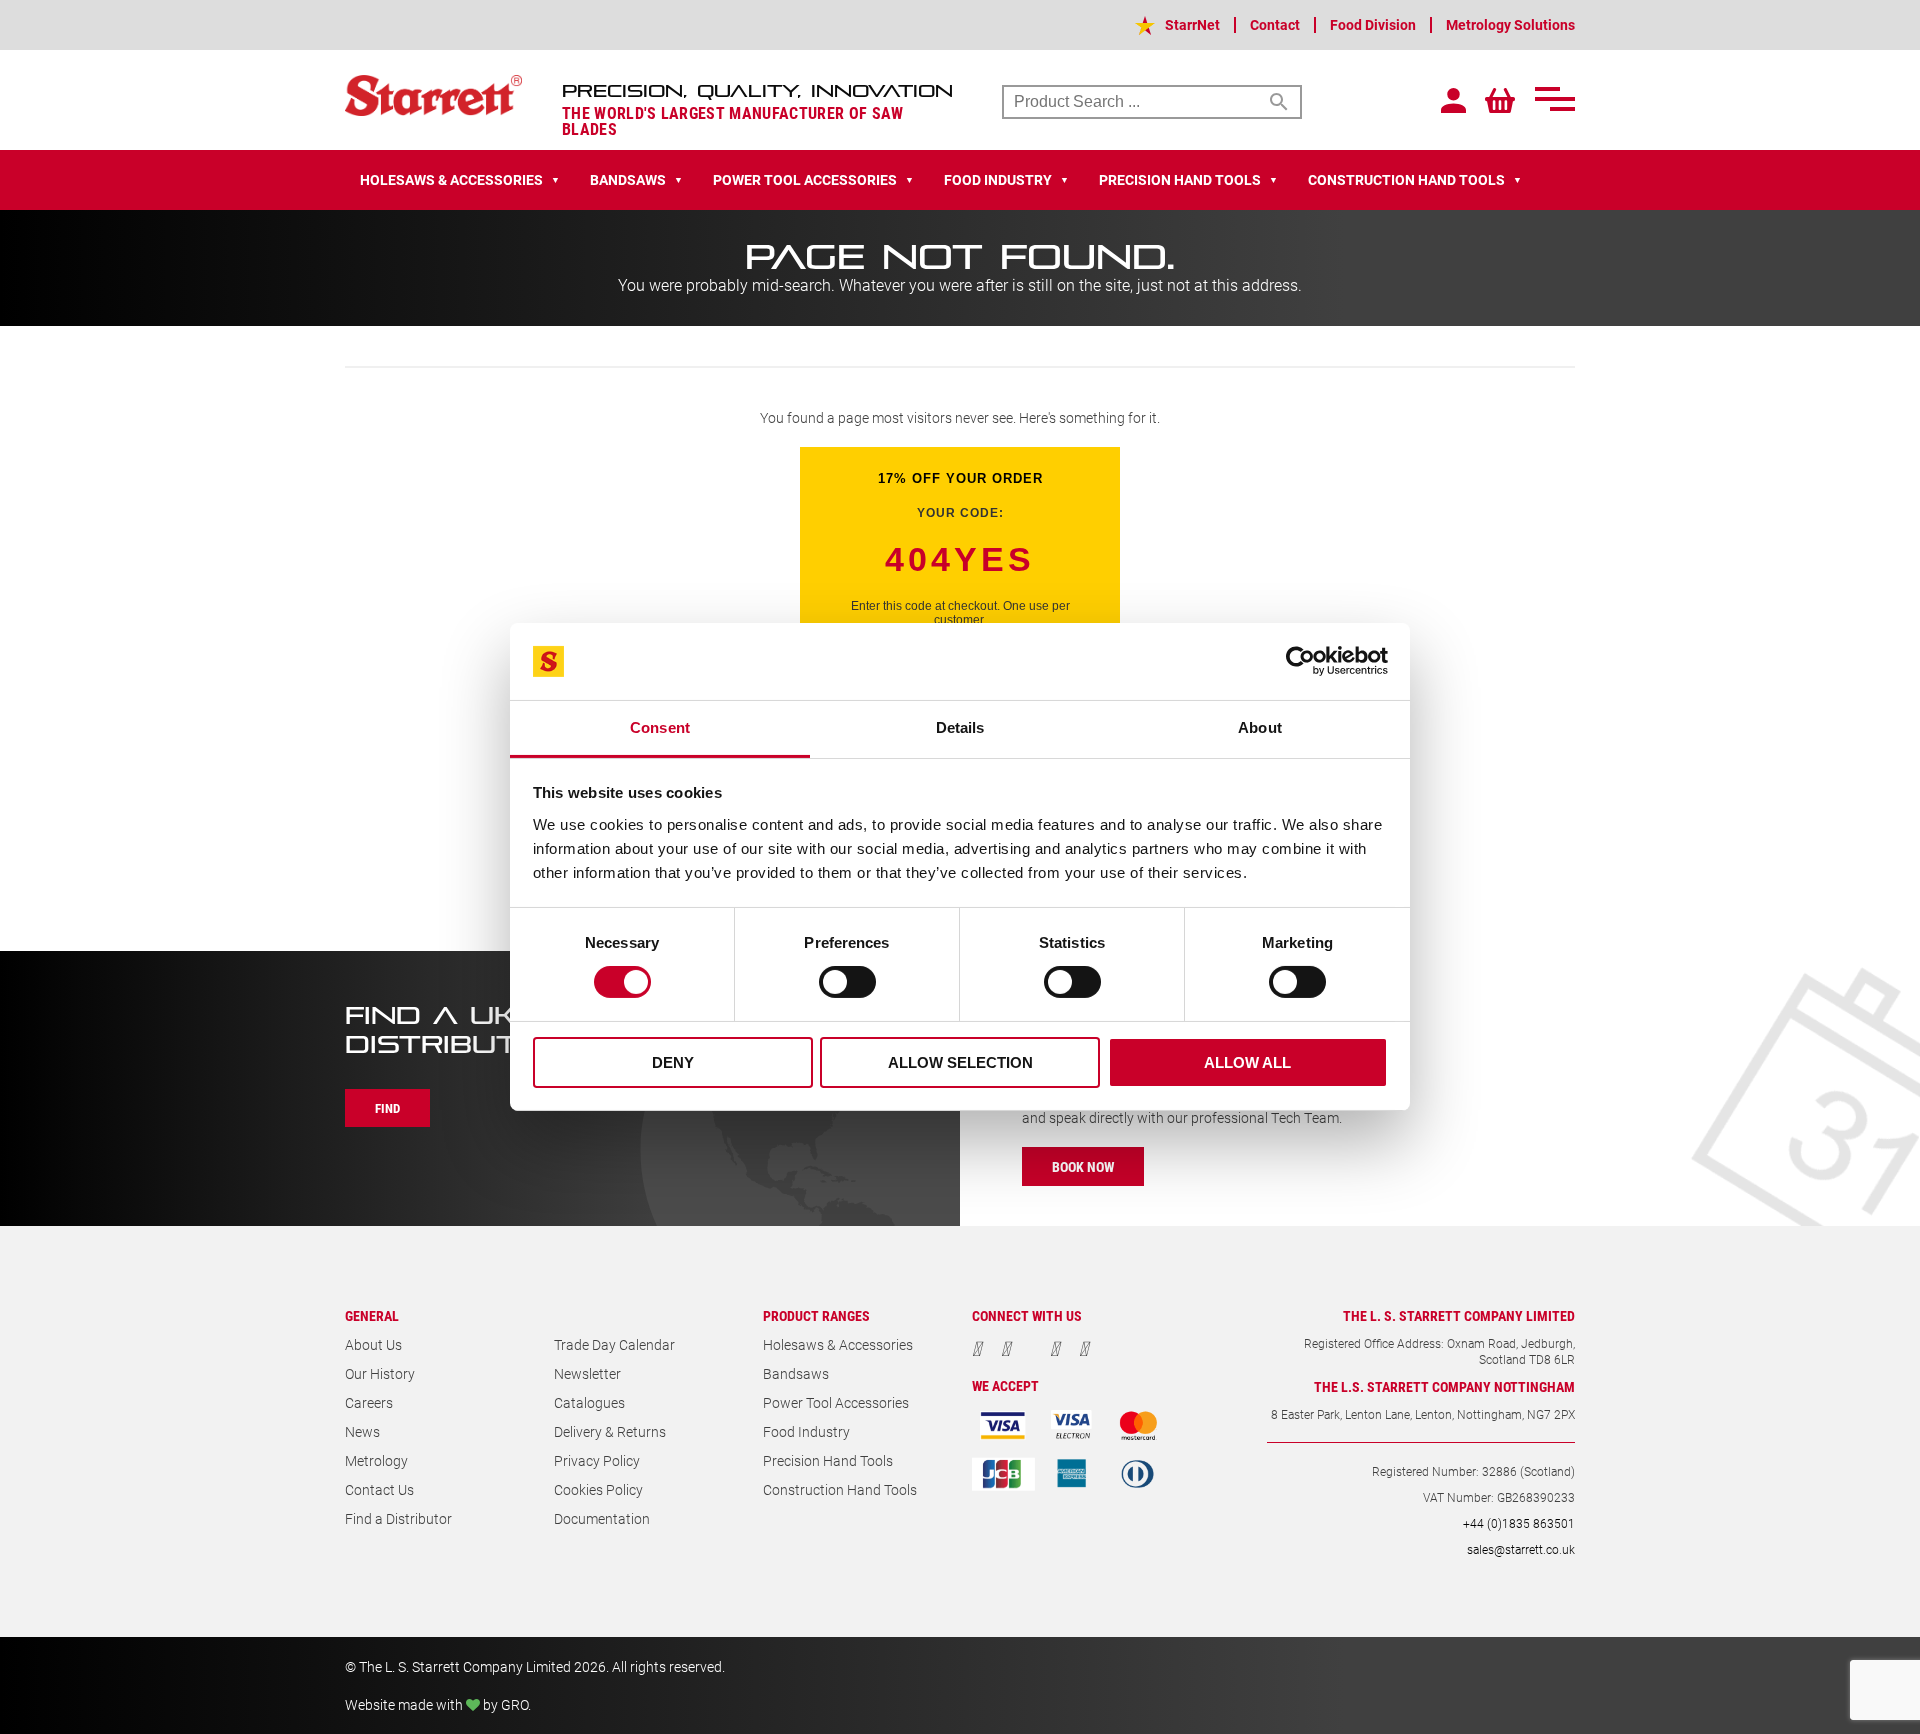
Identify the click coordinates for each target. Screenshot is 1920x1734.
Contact (1275, 24)
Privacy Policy (597, 1460)
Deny (673, 1062)
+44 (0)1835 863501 (1519, 1523)
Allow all (1247, 1062)
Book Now (1083, 1166)
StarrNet (1192, 24)
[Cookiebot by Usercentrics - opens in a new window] (1300, 661)
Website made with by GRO (436, 1704)
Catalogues (589, 1402)
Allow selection (960, 1062)
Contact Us (379, 1489)
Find (387, 1108)
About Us (373, 1344)
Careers (369, 1402)
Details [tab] (960, 727)
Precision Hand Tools (828, 1460)
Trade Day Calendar (614, 1344)
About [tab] (1260, 727)
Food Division (1373, 24)
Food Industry (806, 1431)
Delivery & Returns (610, 1431)
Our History (380, 1373)
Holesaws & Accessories (838, 1344)
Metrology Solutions (1510, 24)
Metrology (376, 1460)
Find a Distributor (398, 1518)
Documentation (602, 1518)
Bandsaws (796, 1373)
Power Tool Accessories (836, 1402)
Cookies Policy (598, 1489)
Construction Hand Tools (840, 1489)
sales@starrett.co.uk (1521, 1549)
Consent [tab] (660, 727)
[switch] (847, 982)
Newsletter (587, 1373)
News (362, 1431)
